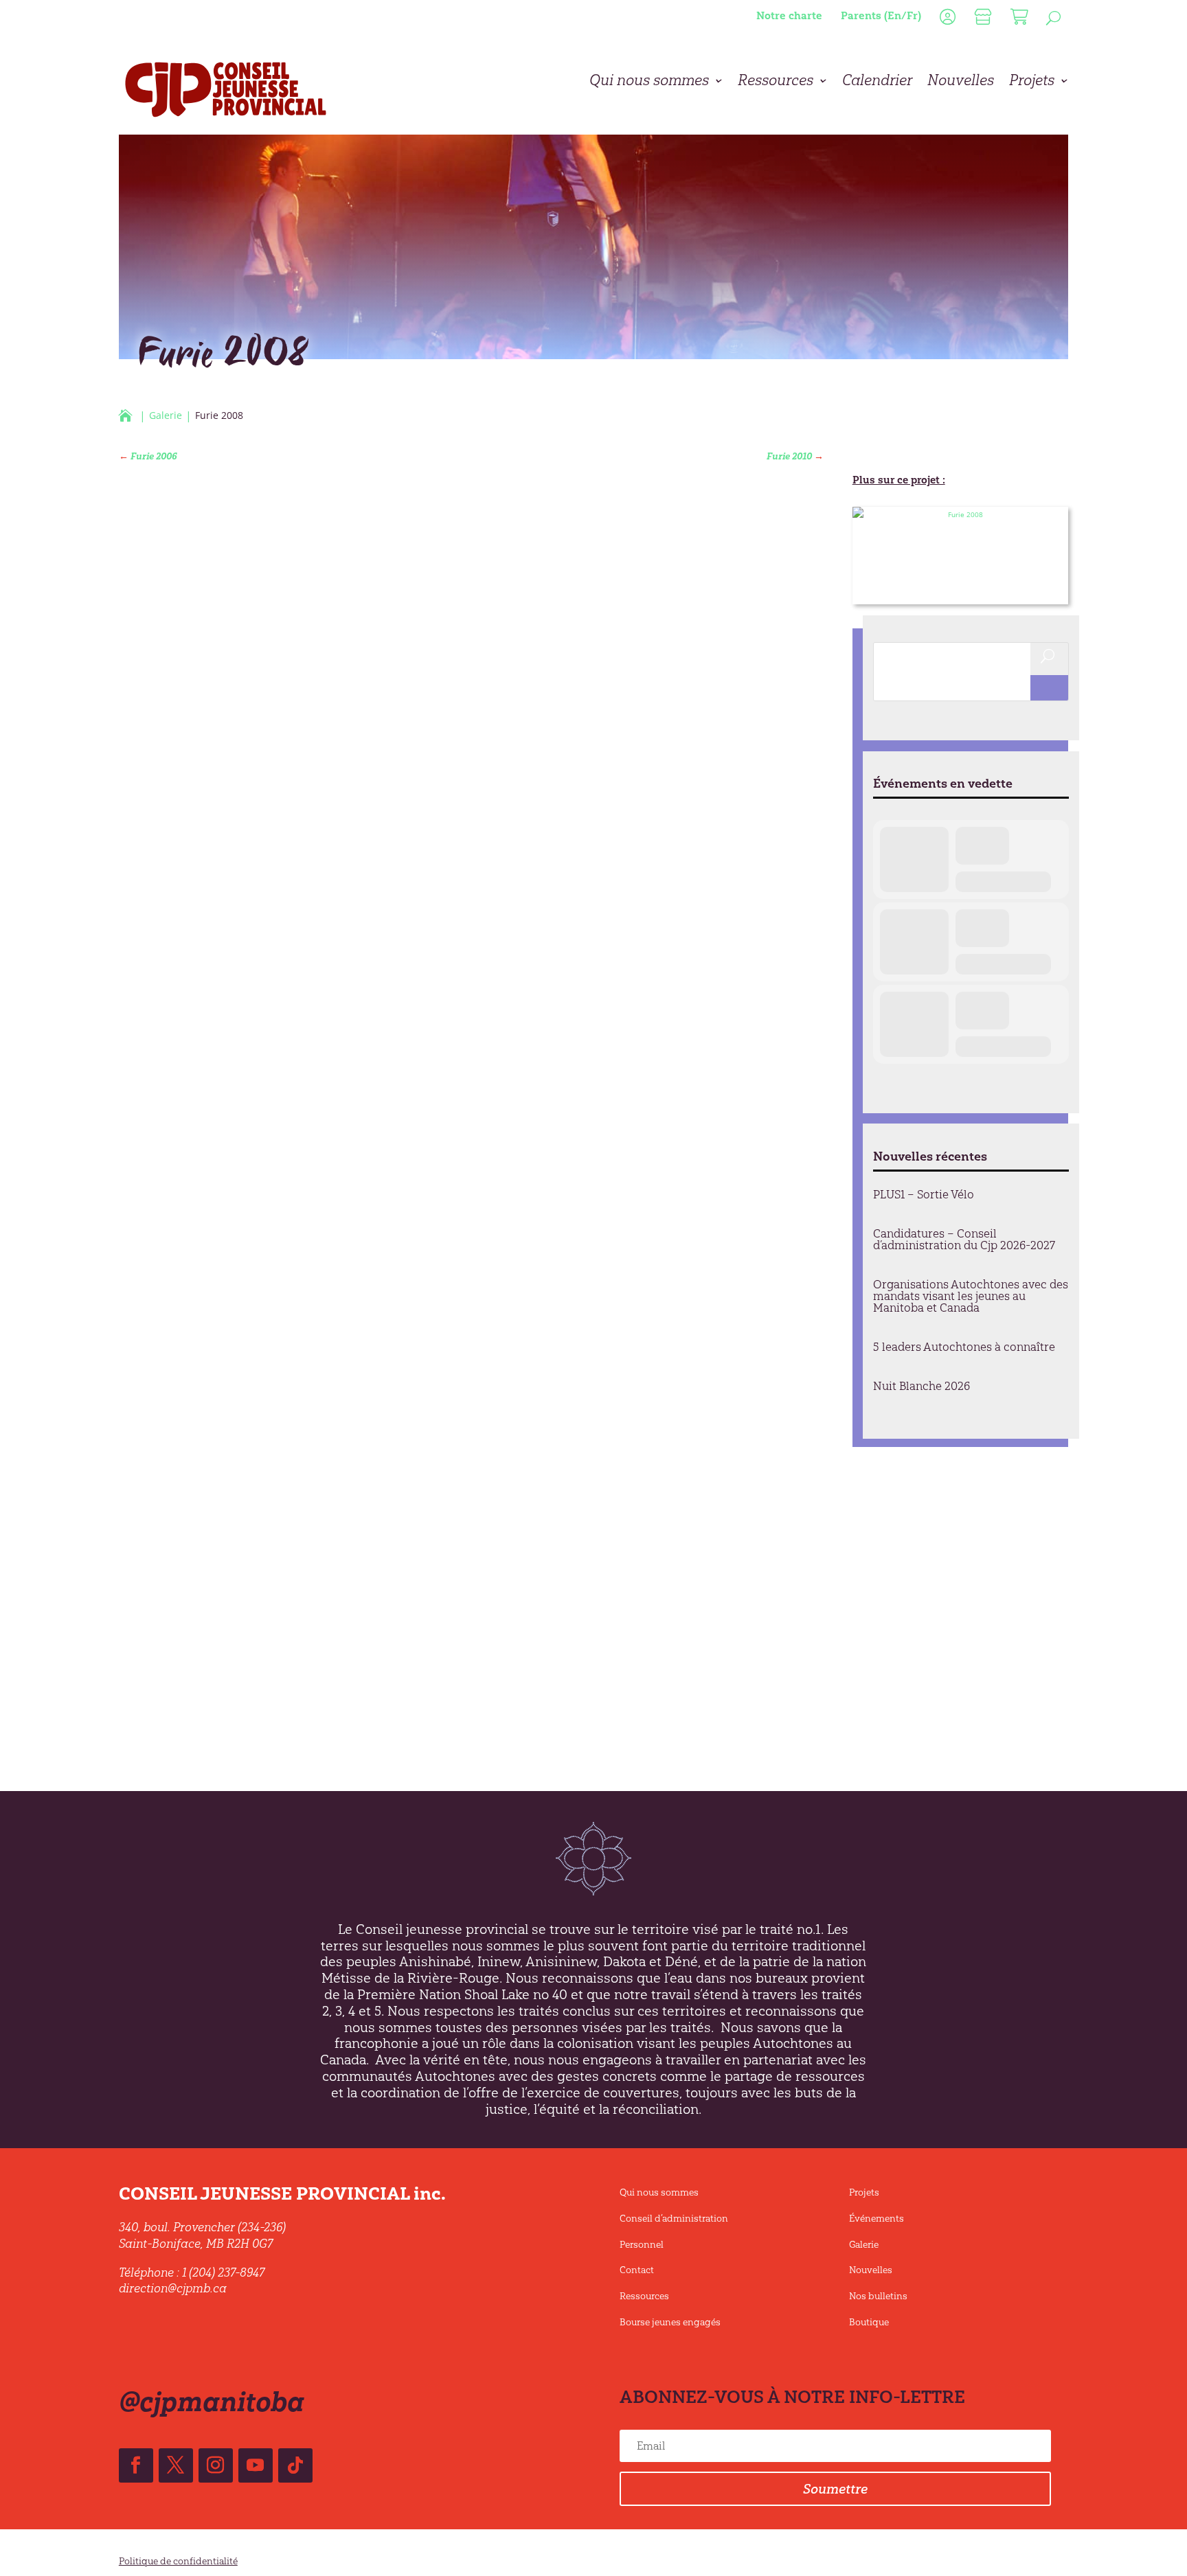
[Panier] (1018, 20)
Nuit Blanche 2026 (922, 1386)
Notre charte (789, 15)
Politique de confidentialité (178, 2561)
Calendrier (877, 82)
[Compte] (946, 20)
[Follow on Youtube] (256, 2465)
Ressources (776, 82)
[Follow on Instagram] (216, 2465)
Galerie (864, 2245)
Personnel (642, 2245)
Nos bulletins (878, 2296)
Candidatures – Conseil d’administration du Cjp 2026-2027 (964, 1239)
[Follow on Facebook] (136, 2465)
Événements (877, 2219)
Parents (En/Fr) (881, 15)
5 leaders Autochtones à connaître (964, 1347)
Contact (637, 2270)
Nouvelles (961, 82)
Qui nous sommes (649, 82)
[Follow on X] (176, 2465)
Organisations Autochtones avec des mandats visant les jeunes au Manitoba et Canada (971, 1296)
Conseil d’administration (674, 2219)
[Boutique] (981, 20)
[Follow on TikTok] (295, 2465)
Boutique (869, 2322)
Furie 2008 (891, 591)
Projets (1032, 82)
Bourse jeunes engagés (670, 2322)
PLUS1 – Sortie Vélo (924, 1194)
